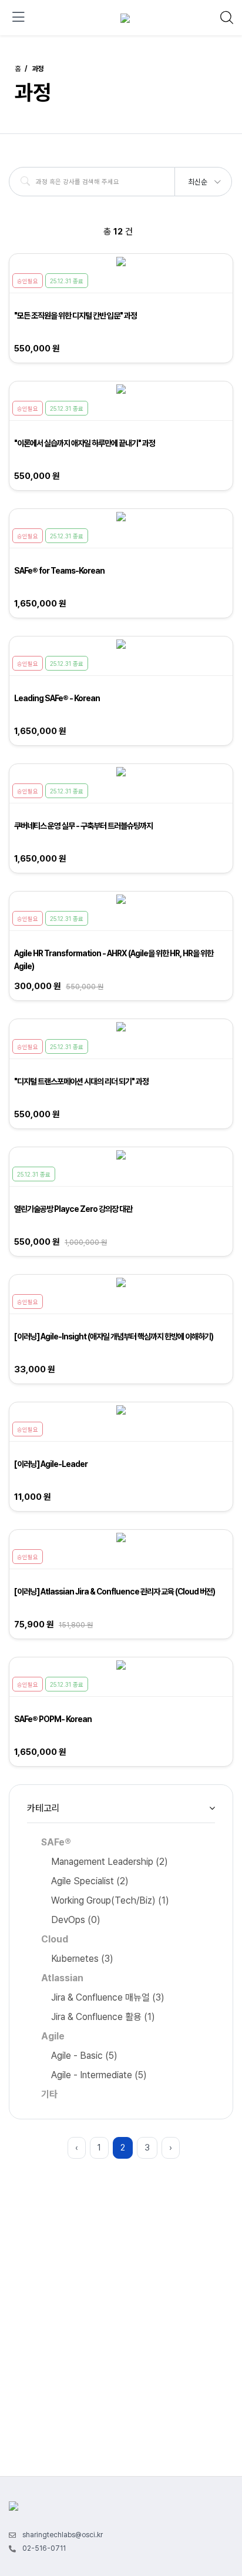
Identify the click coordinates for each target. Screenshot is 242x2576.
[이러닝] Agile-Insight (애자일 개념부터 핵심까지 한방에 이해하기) (114, 1336)
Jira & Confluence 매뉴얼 (108, 1997)
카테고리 (43, 1808)
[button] (204, 178)
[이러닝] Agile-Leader (51, 1464)
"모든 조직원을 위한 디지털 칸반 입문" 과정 (75, 316)
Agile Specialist (90, 1881)
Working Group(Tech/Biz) (110, 1900)
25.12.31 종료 (67, 281)
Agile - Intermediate (99, 2075)
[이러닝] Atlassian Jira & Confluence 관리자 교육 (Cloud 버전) (115, 1592)
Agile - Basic (84, 2056)
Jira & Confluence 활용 (103, 2017)
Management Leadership (110, 1862)
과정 (38, 69)
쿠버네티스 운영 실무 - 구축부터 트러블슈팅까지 (83, 826)
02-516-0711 (44, 2548)
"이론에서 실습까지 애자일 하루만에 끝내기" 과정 (85, 443)
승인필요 (28, 281)
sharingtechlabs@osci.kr (63, 2535)
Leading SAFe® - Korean (57, 698)
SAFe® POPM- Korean (53, 1719)
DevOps (76, 1920)
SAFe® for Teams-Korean (59, 571)
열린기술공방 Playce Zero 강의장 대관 (73, 1209)
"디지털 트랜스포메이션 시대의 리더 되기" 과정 (81, 1081)
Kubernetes (82, 1959)
